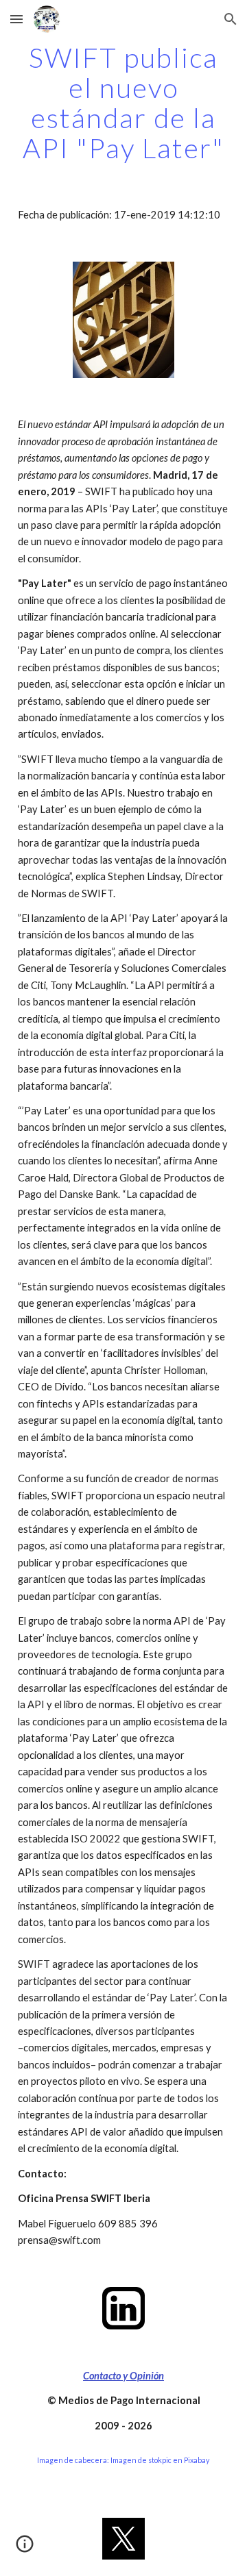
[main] (123, 103)
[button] (16, 19)
